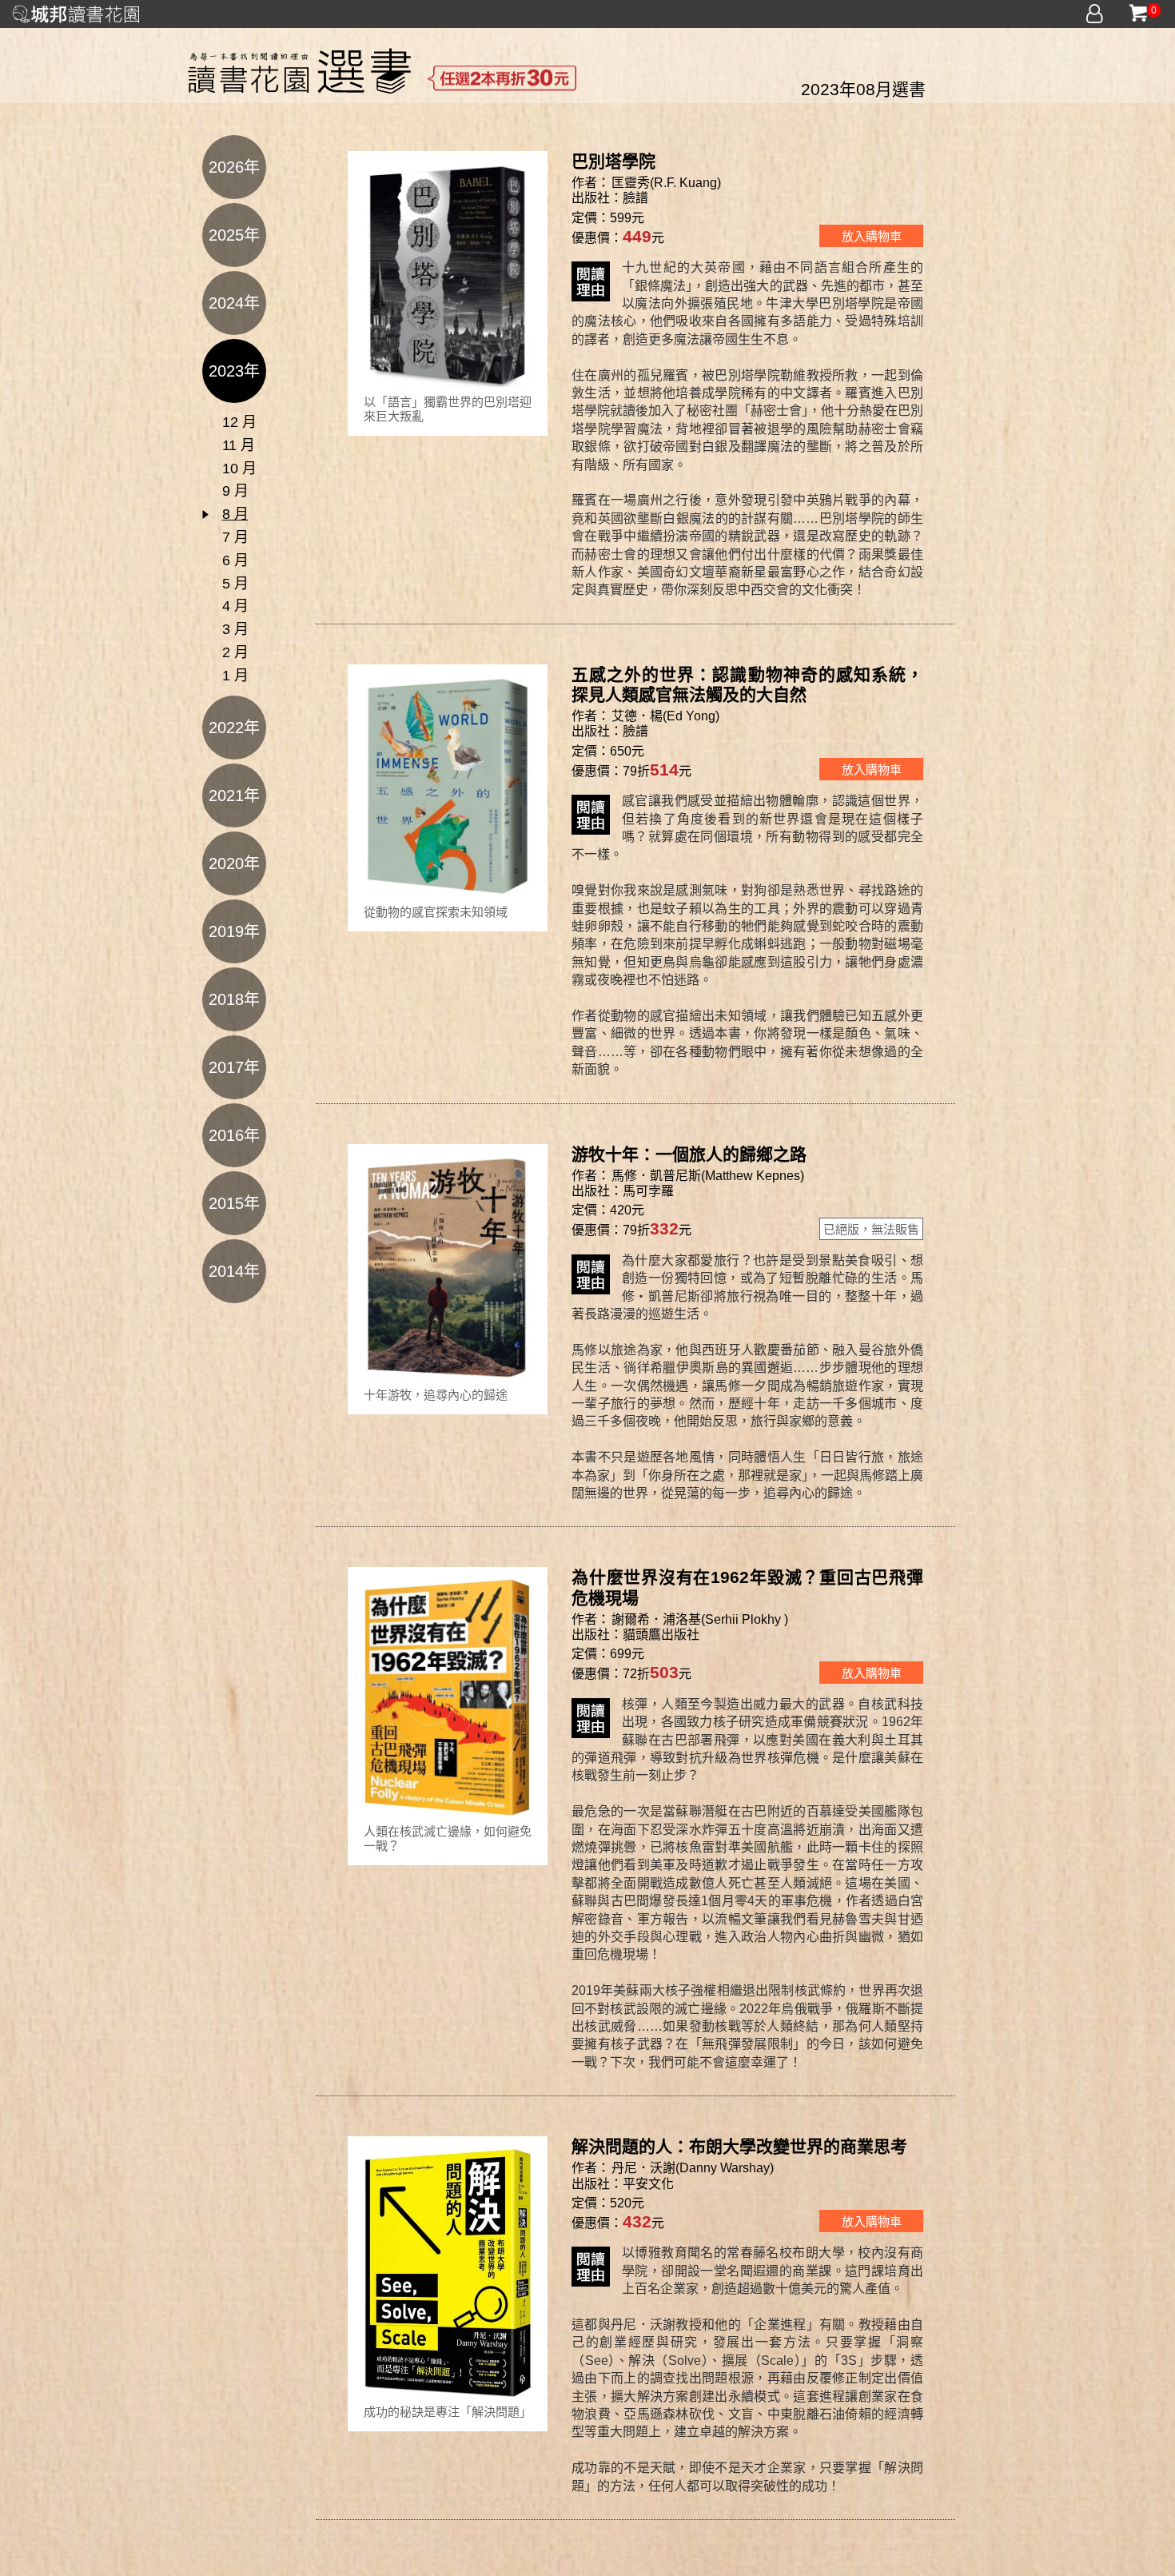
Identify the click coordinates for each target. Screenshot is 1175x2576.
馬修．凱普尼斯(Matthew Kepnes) (708, 1176)
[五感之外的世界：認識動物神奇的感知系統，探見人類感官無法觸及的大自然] (448, 786)
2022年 (234, 728)
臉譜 (635, 198)
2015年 (234, 1203)
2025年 (234, 235)
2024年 (234, 303)
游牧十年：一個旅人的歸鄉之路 (689, 1154)
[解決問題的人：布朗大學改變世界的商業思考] (448, 2272)
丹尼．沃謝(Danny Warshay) (693, 2168)
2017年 (234, 1067)
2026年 (234, 167)
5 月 (235, 584)
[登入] (1095, 14)
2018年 (234, 999)
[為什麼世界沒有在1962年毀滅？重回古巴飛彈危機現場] (448, 1697)
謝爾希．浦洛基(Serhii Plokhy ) (700, 1619)
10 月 (239, 469)
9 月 (235, 491)
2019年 (234, 931)
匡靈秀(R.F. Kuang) (666, 183)
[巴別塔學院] (448, 274)
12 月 (239, 422)
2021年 (234, 796)
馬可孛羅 (648, 1191)
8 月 (235, 514)
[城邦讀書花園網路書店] (76, 12)
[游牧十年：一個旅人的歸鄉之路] (448, 1267)
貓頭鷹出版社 (661, 1635)
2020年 (234, 863)
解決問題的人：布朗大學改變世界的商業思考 (739, 2146)
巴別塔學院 (613, 161)
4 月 (235, 606)
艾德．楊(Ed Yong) (665, 716)
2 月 (235, 652)
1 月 (235, 676)
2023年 (234, 371)
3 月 (235, 629)
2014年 (234, 1271)
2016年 (234, 1135)
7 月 (235, 537)
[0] (1138, 14)
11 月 (239, 445)
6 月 (235, 560)
